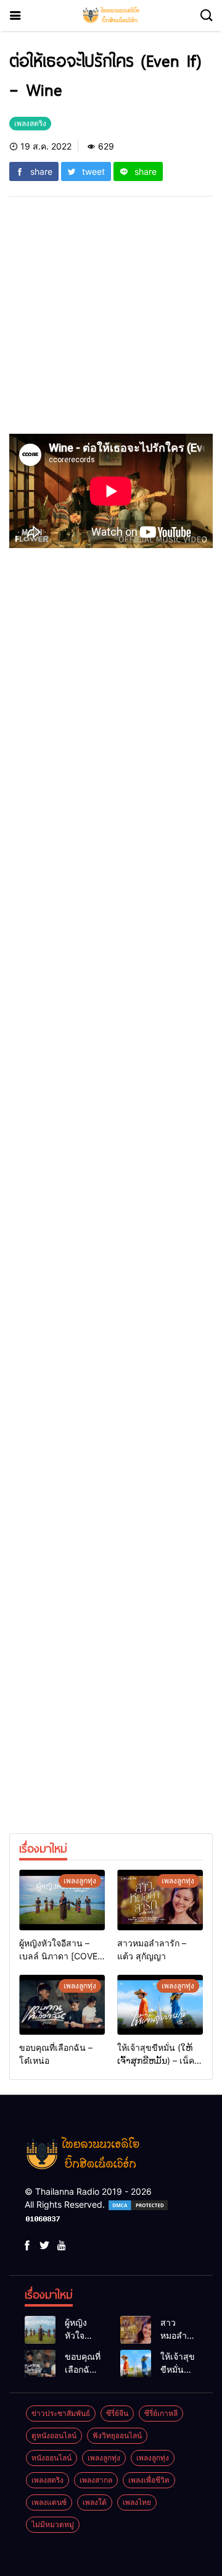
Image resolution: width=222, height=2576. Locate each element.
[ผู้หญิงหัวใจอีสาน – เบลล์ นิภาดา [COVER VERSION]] (62, 1900)
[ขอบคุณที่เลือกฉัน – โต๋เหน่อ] (62, 2005)
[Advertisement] (111, 323)
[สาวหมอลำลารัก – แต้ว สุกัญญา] (160, 1900)
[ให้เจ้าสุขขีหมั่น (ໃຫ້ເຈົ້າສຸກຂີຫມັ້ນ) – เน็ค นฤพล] (160, 2005)
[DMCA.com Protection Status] (138, 2204)
